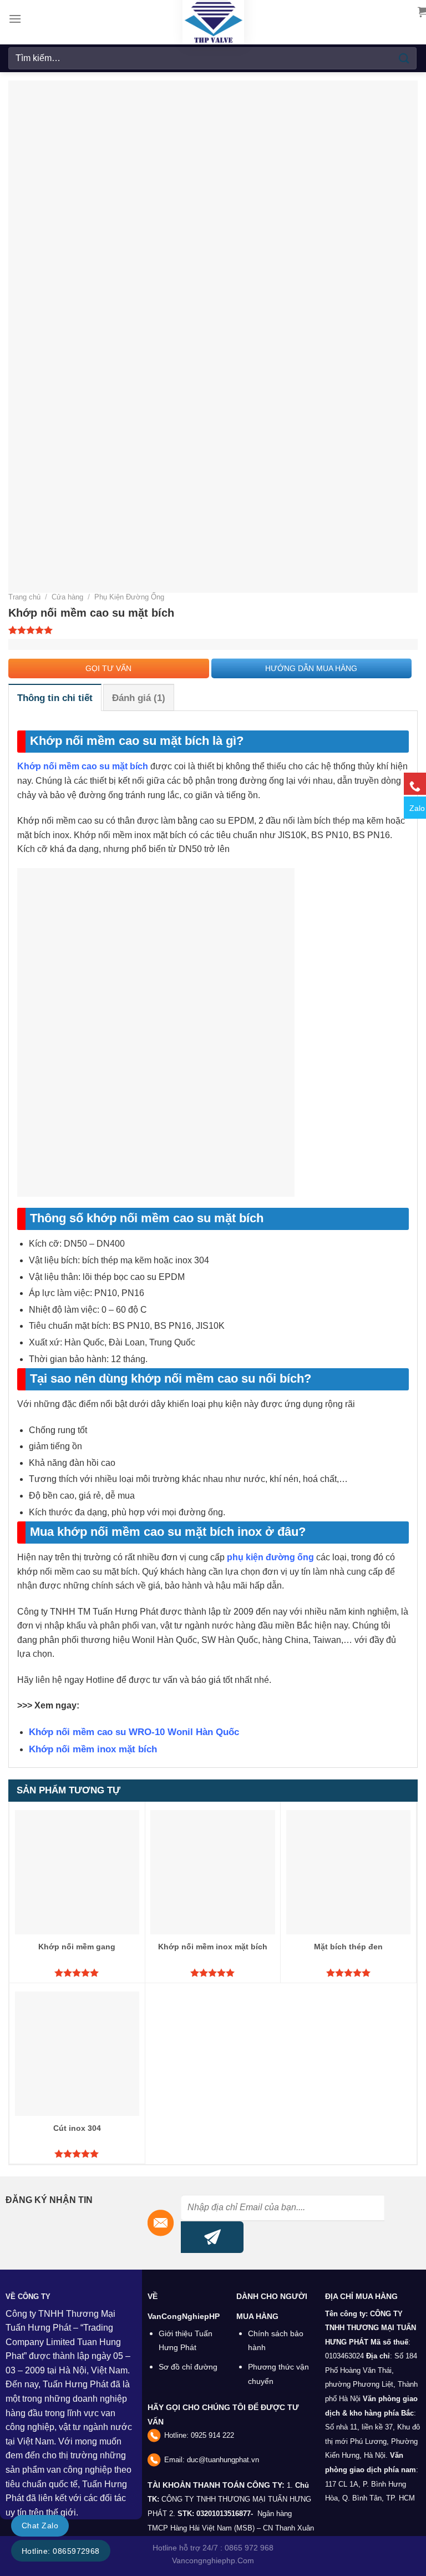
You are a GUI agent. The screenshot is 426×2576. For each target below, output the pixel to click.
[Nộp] (404, 58)
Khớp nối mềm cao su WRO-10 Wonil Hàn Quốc (134, 1732)
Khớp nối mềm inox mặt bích (93, 1749)
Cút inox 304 (77, 2128)
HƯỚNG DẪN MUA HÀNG (311, 668)
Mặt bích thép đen (348, 1947)
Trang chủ (24, 597)
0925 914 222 (212, 2435)
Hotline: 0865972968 (61, 2551)
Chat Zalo (40, 2525)
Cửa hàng (67, 597)
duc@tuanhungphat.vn (223, 2460)
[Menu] (15, 19)
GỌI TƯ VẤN (108, 668)
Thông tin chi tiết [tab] (55, 698)
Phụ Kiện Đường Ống (129, 597)
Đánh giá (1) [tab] (139, 698)
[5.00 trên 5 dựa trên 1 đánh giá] (213, 630)
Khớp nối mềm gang (77, 1947)
